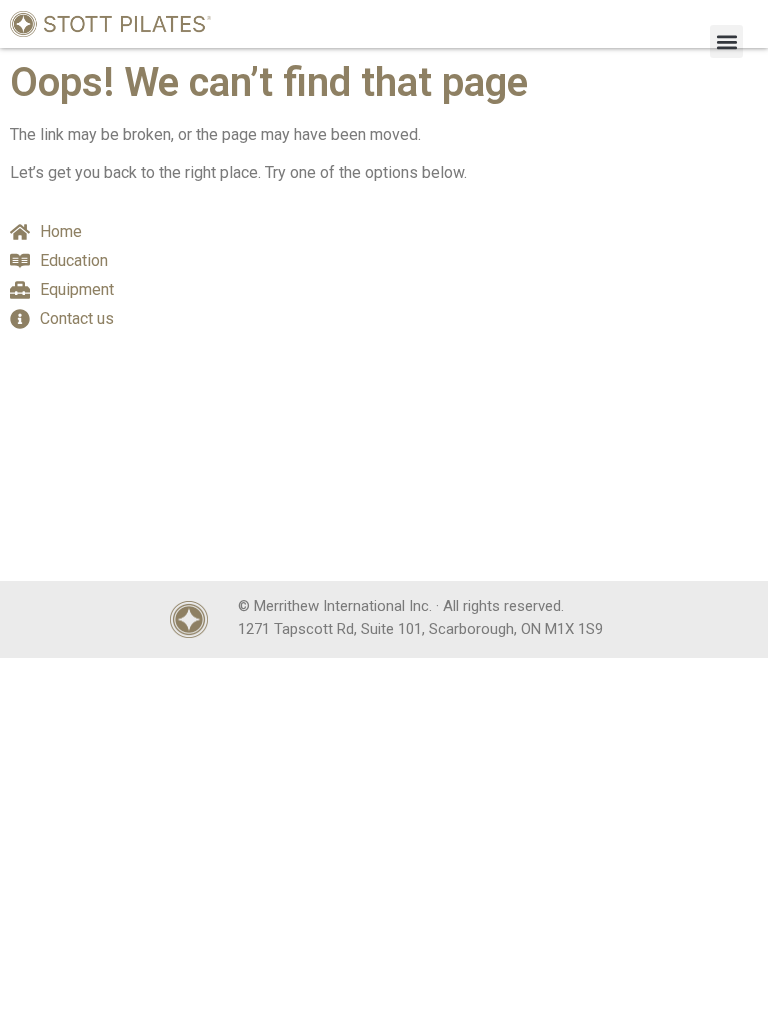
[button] (726, 41)
